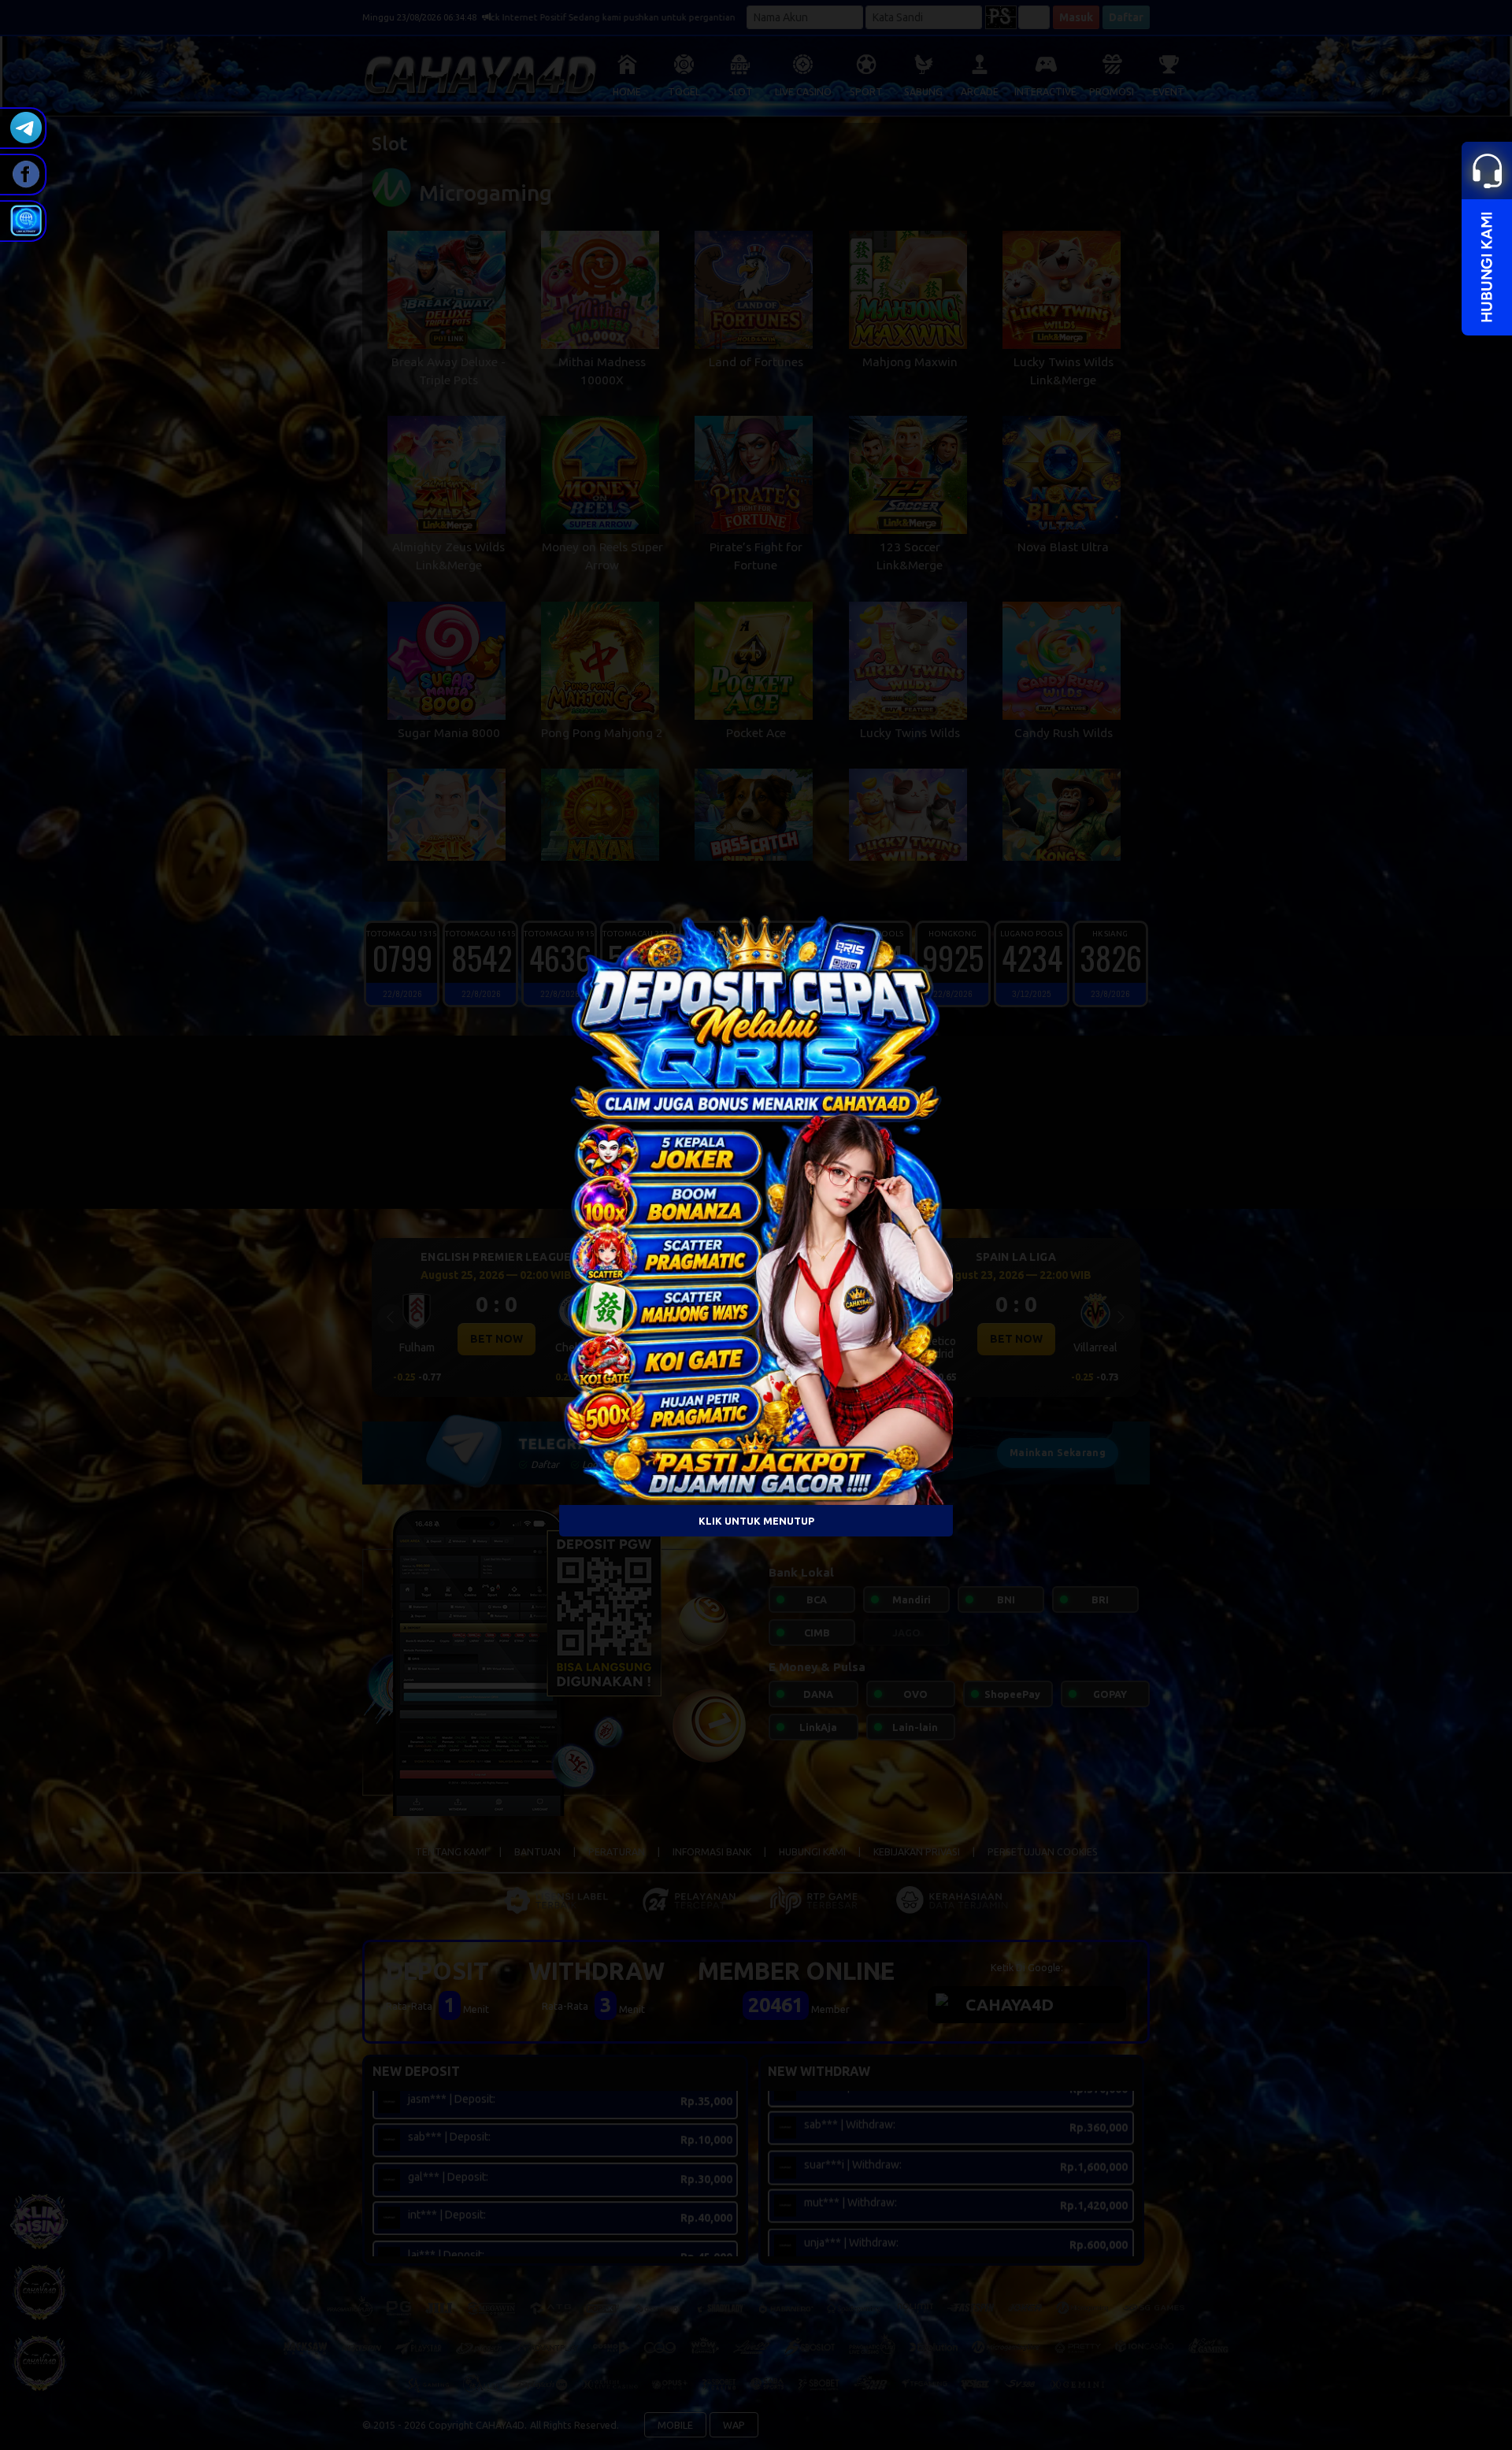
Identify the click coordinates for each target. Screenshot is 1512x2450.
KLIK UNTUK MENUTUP (756, 1520)
